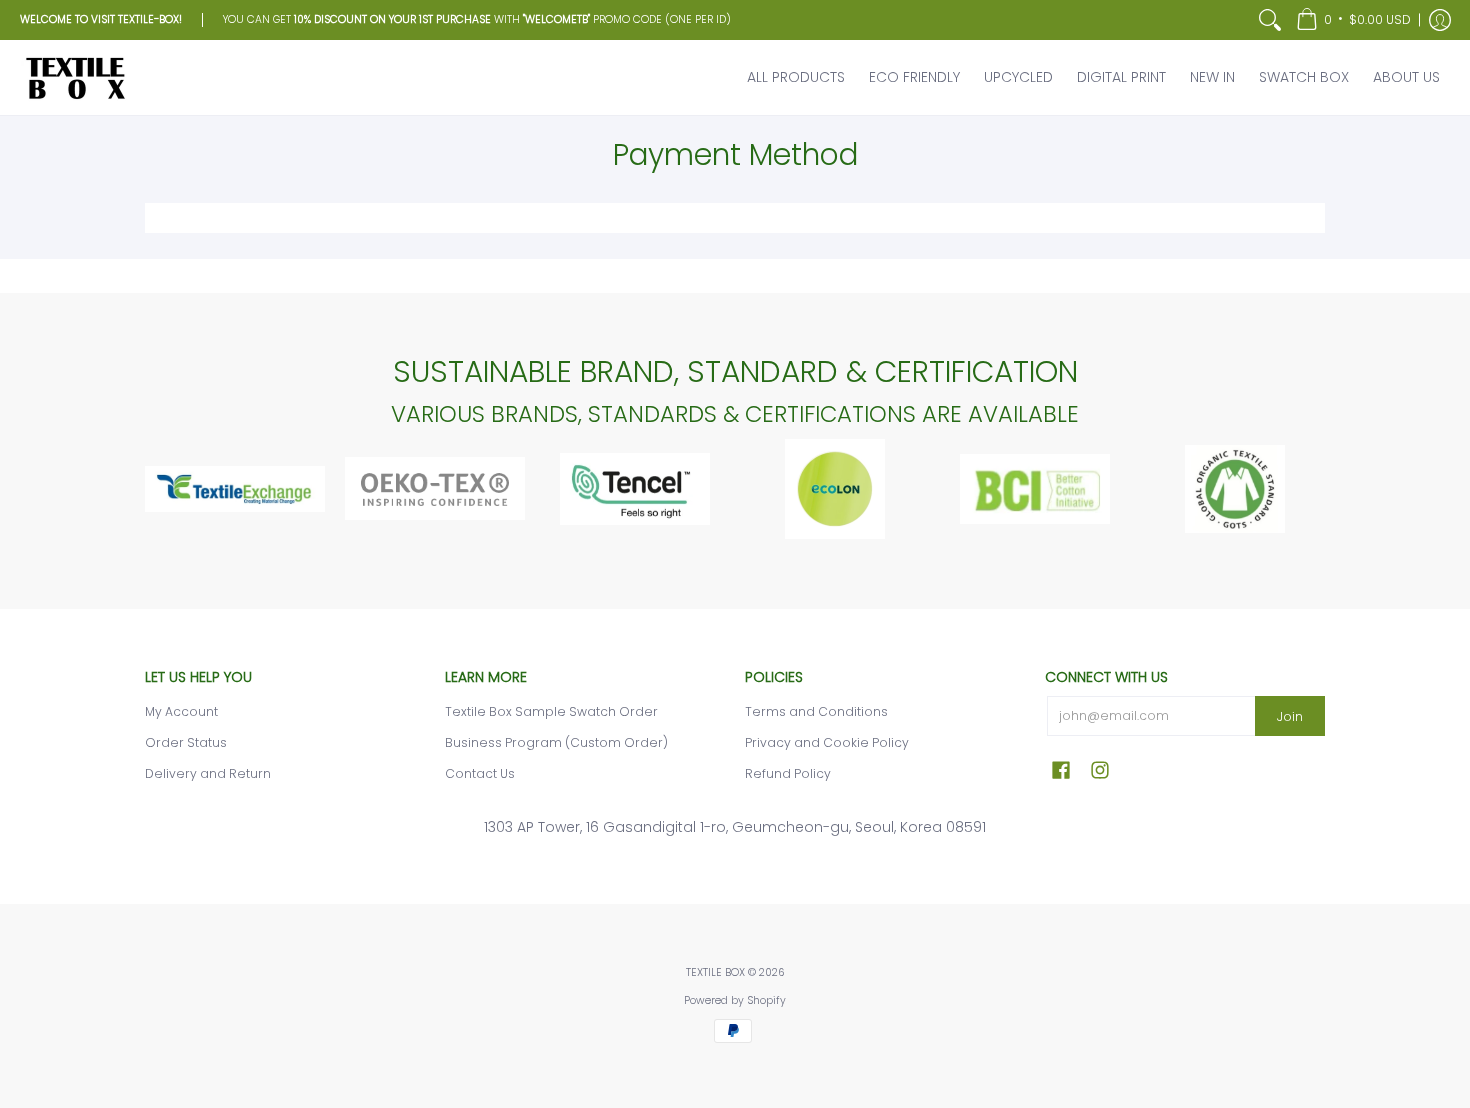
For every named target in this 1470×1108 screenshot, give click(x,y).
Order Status (186, 742)
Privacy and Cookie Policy (827, 742)
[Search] (1270, 20)
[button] (1353, 20)
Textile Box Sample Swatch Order (551, 711)
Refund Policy (788, 773)
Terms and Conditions (816, 711)
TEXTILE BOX (715, 972)
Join (1290, 716)
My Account (181, 711)
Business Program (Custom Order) (556, 742)
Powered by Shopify (735, 1000)
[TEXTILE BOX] (75, 77)
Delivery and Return (208, 773)
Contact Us (480, 773)
